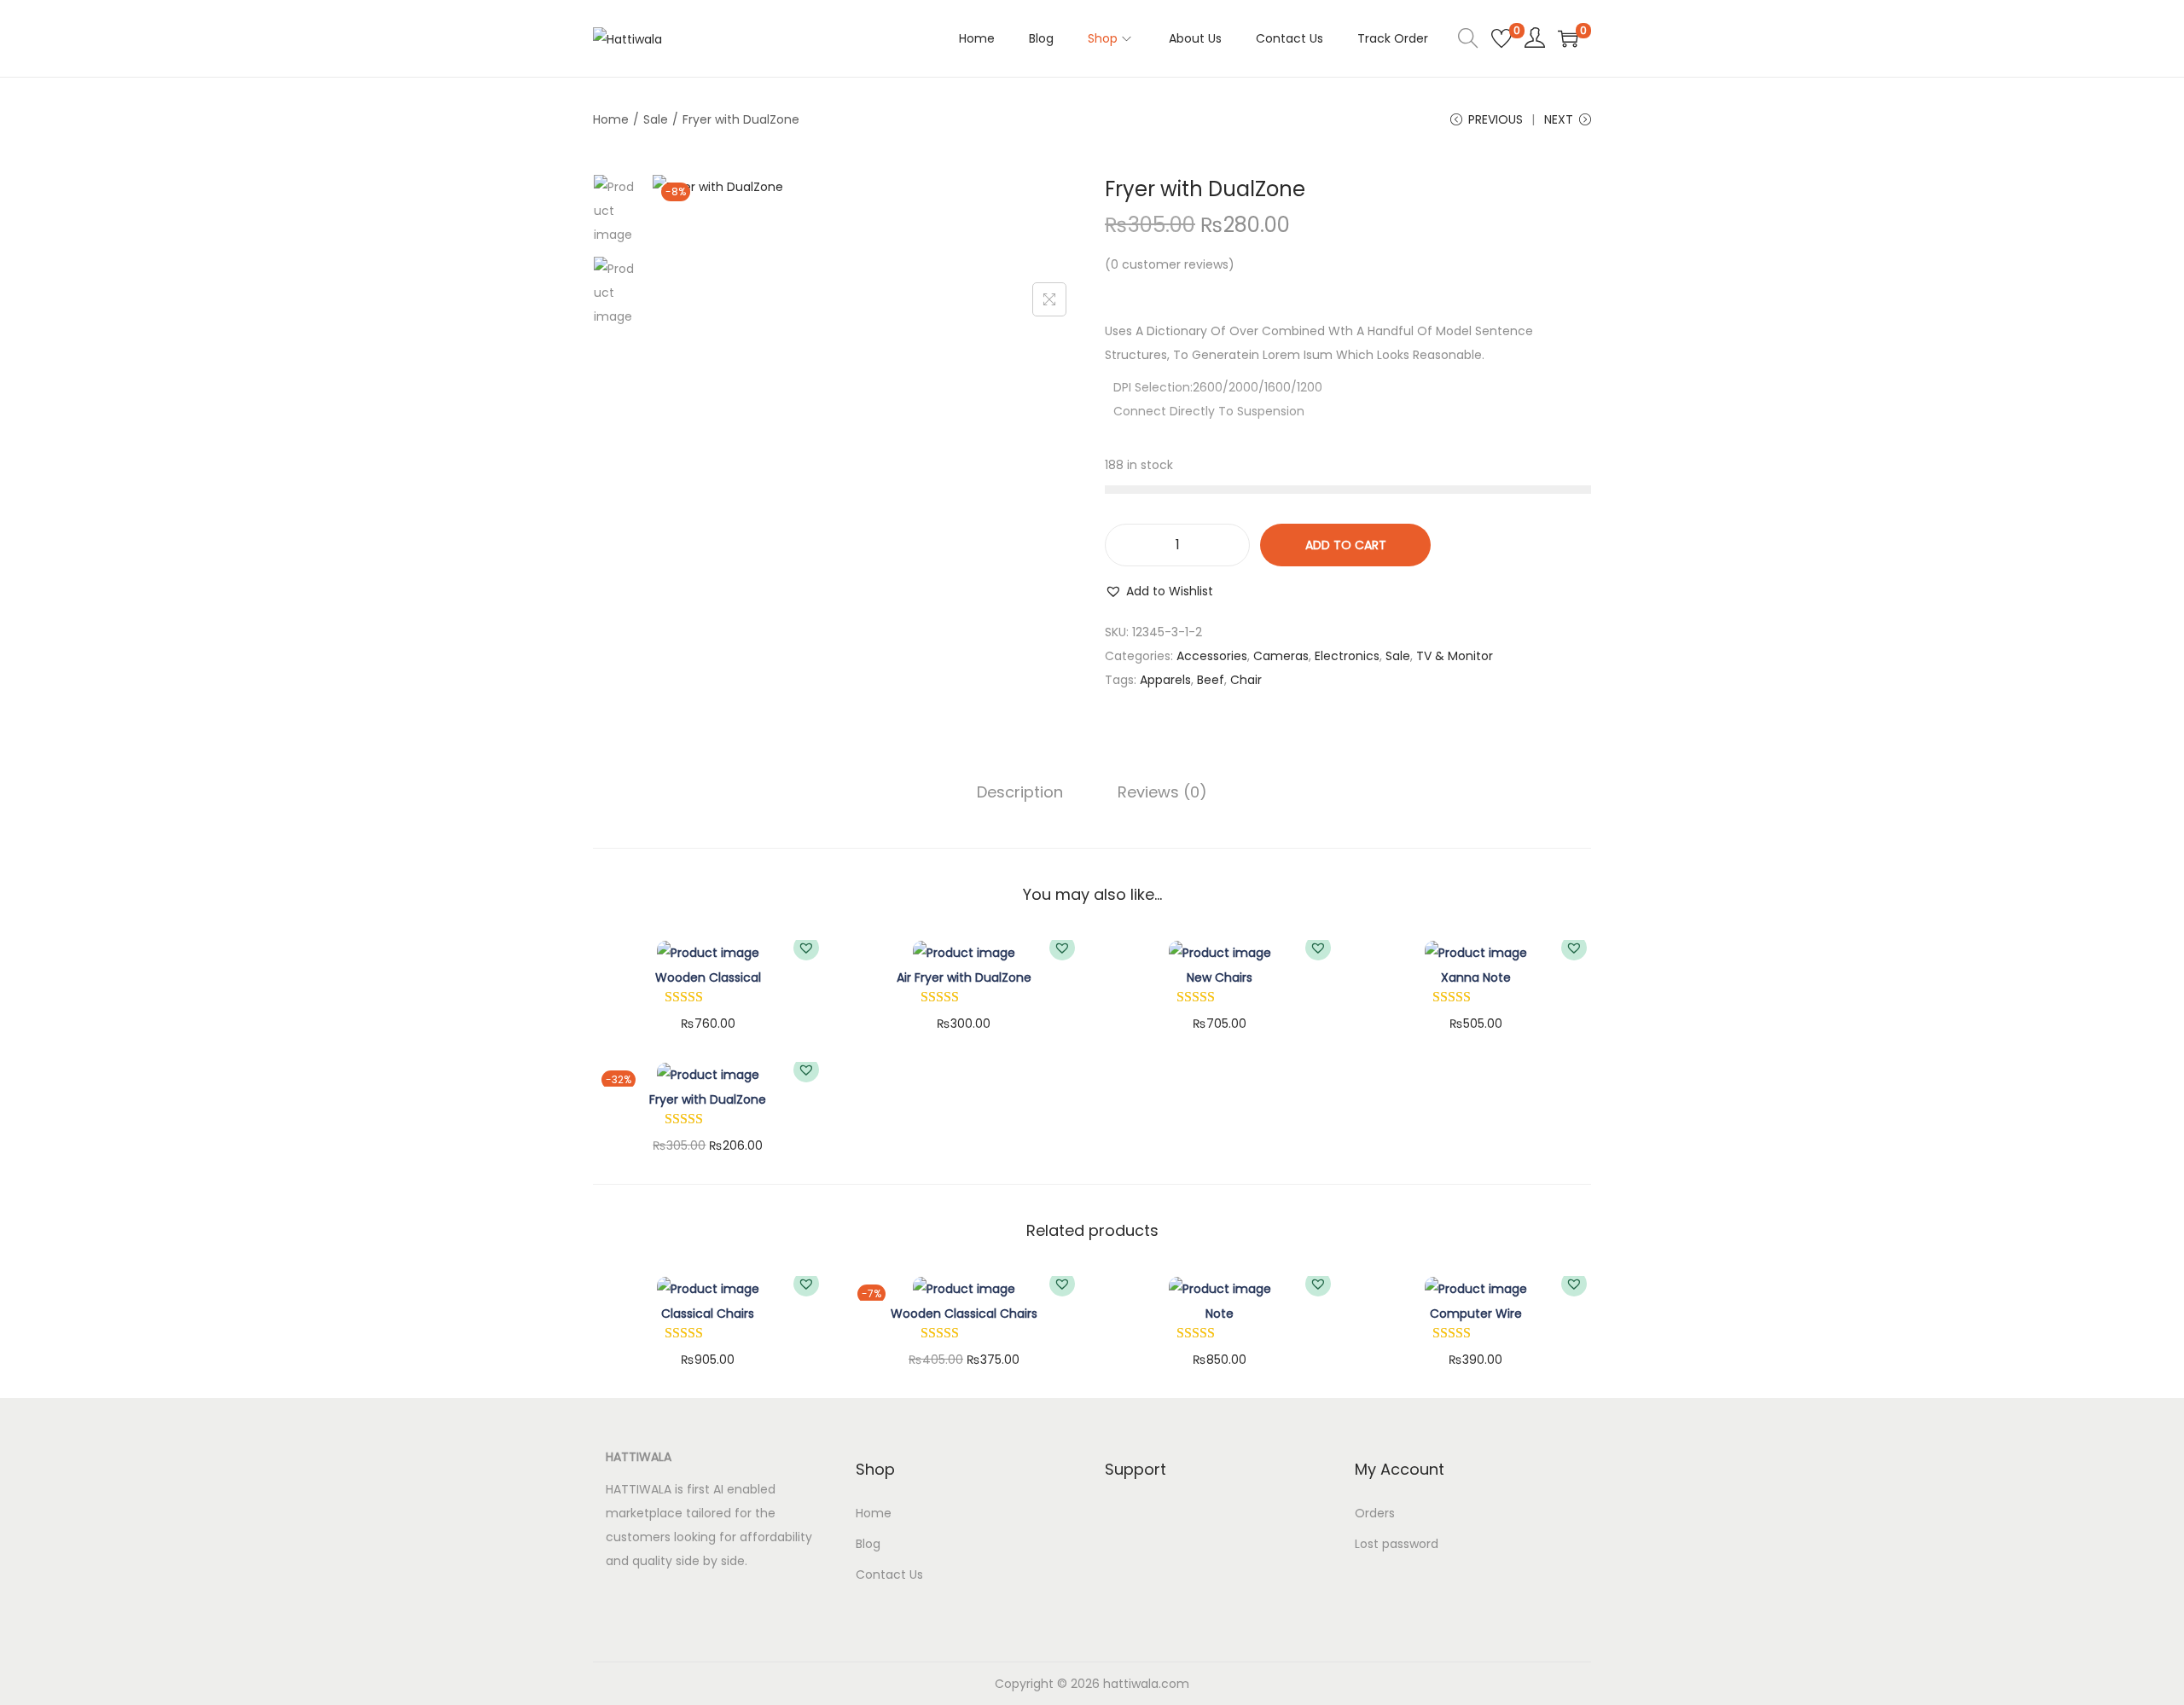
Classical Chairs (708, 1314)
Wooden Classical (708, 977)
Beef (1211, 680)
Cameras (1281, 656)
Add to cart (1346, 545)
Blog (868, 1544)
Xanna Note (1476, 977)
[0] (1501, 38)
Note (1220, 1314)
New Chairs (1220, 977)
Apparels (1165, 680)
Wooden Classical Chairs (964, 1314)
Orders (1375, 1513)
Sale (656, 119)
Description (1020, 792)
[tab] (1020, 792)
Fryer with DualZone (708, 1099)
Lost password (1397, 1544)
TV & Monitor (1455, 656)
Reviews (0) (1162, 792)
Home (611, 119)
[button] (1159, 591)
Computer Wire (1476, 1314)
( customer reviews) (1170, 264)
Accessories (1212, 656)
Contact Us (889, 1575)
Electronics (1347, 656)
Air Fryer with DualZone (964, 977)
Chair (1246, 680)
